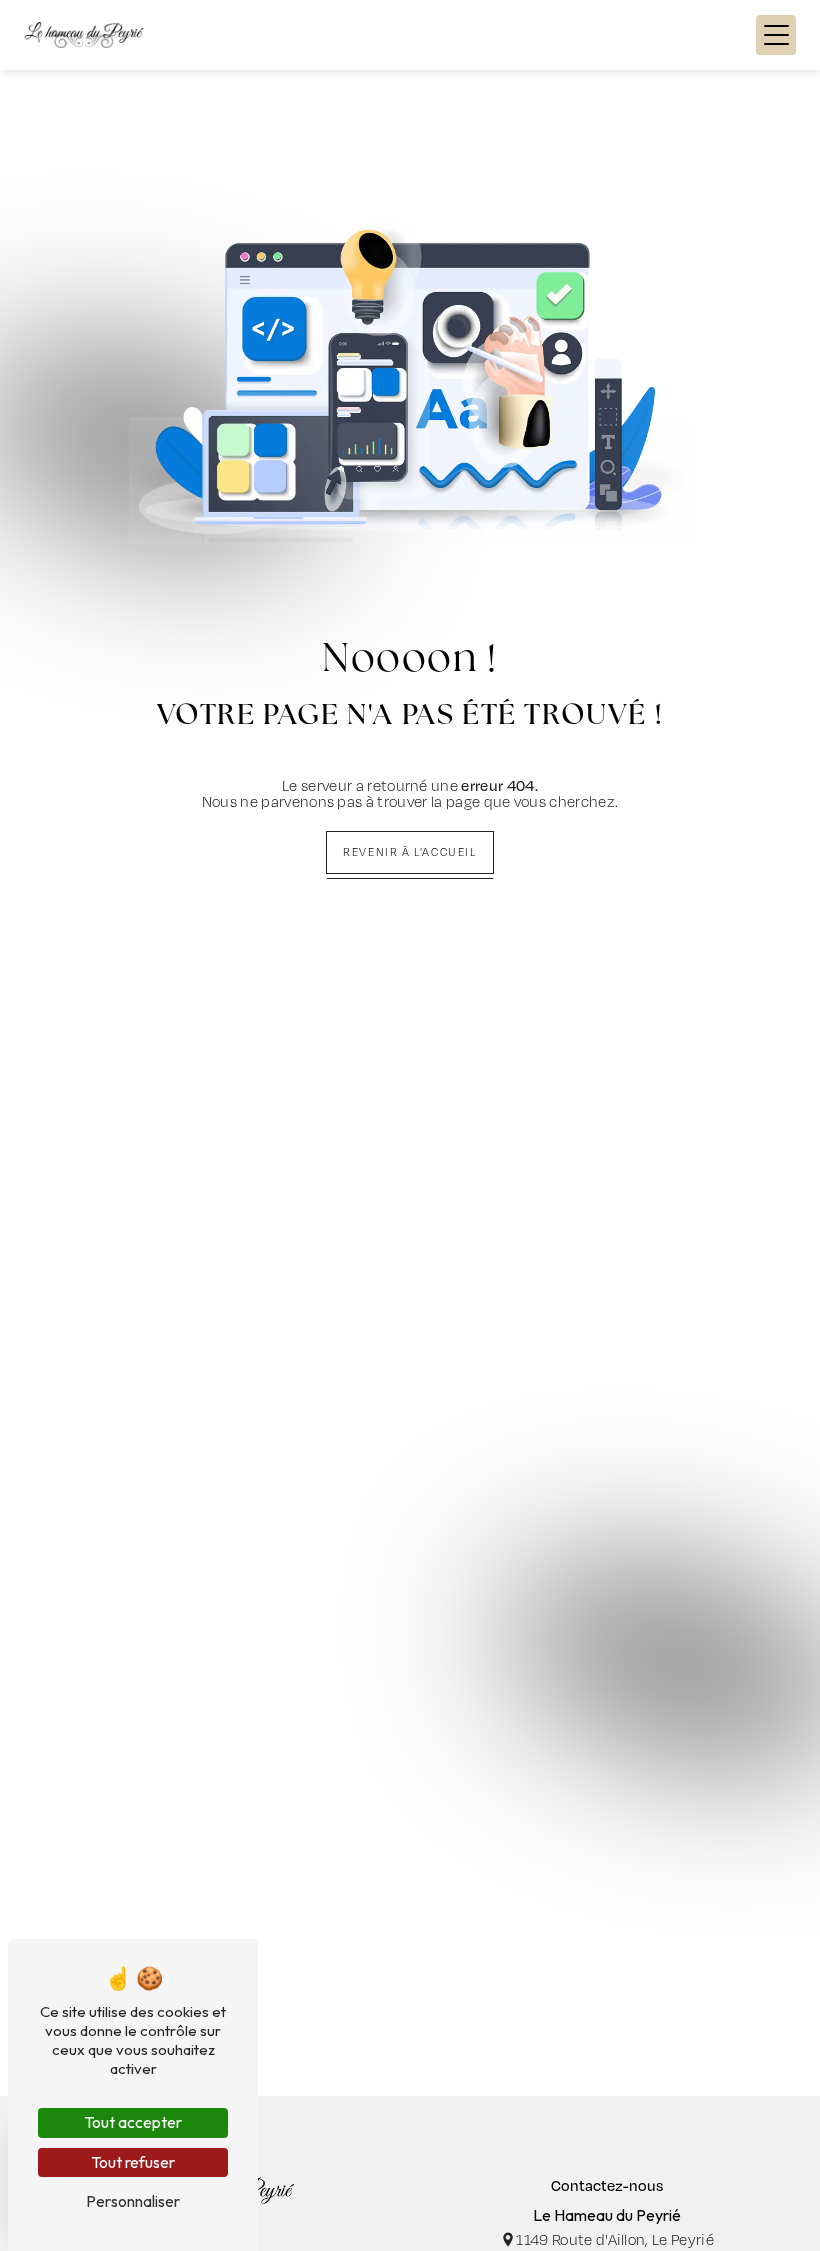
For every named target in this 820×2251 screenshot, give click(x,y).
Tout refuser (133, 2162)
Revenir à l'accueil (409, 852)
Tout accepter (133, 2122)
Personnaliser (133, 2201)
